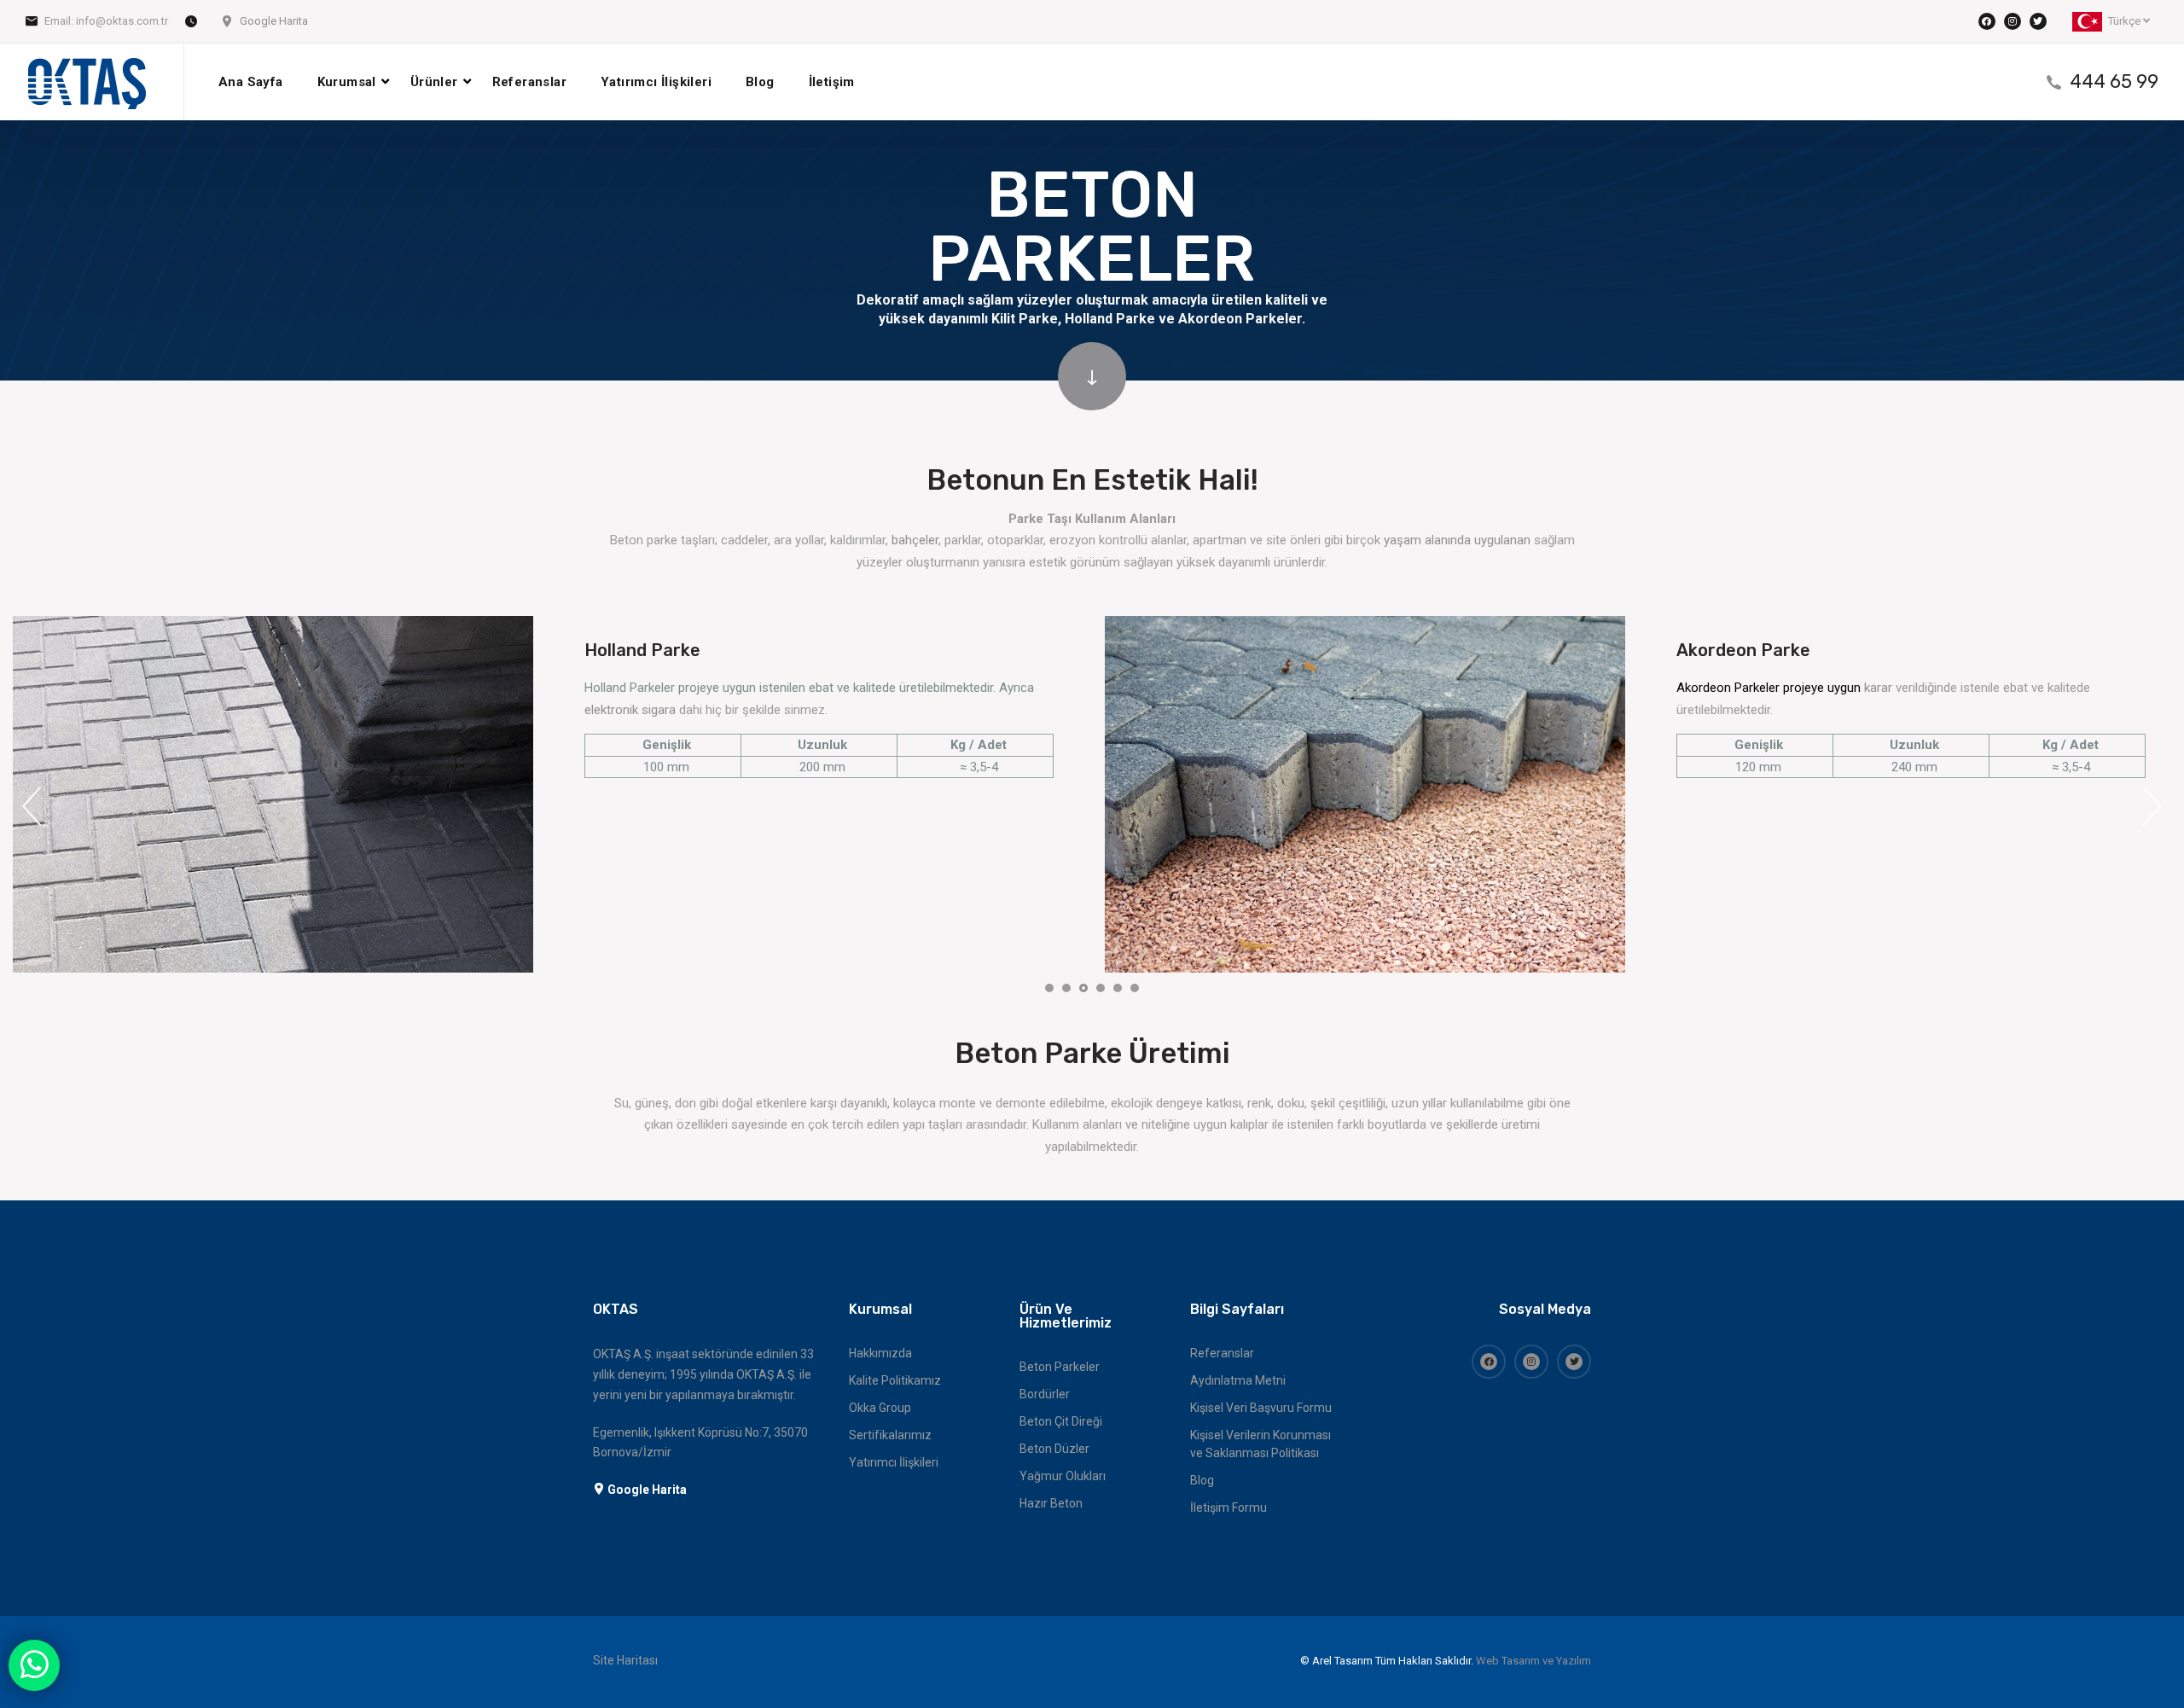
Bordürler (1045, 1394)
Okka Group (880, 1408)
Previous (32, 807)
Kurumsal (347, 82)
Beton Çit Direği (1061, 1421)
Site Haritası (625, 1660)
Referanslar (529, 82)
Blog (760, 82)
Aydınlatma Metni (1238, 1380)
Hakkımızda (880, 1353)
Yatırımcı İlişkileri (656, 82)
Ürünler (434, 82)
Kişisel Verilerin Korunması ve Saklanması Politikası (1260, 1444)
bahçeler (915, 540)
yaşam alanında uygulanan (1457, 540)
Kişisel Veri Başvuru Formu (1261, 1408)
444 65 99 (2114, 82)
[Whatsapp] (34, 1665)
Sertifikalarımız (890, 1435)
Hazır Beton (1051, 1503)
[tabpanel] (273, 794)
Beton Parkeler (1060, 1367)
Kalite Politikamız (895, 1380)
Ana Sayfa (251, 82)
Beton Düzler (1054, 1449)
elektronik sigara (630, 710)
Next (2152, 807)
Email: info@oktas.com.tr (106, 21)
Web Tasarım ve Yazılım (1533, 1661)
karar (1878, 688)
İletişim (832, 82)
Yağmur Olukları (1063, 1476)
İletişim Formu (1228, 1508)
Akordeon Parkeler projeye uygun (1770, 688)
